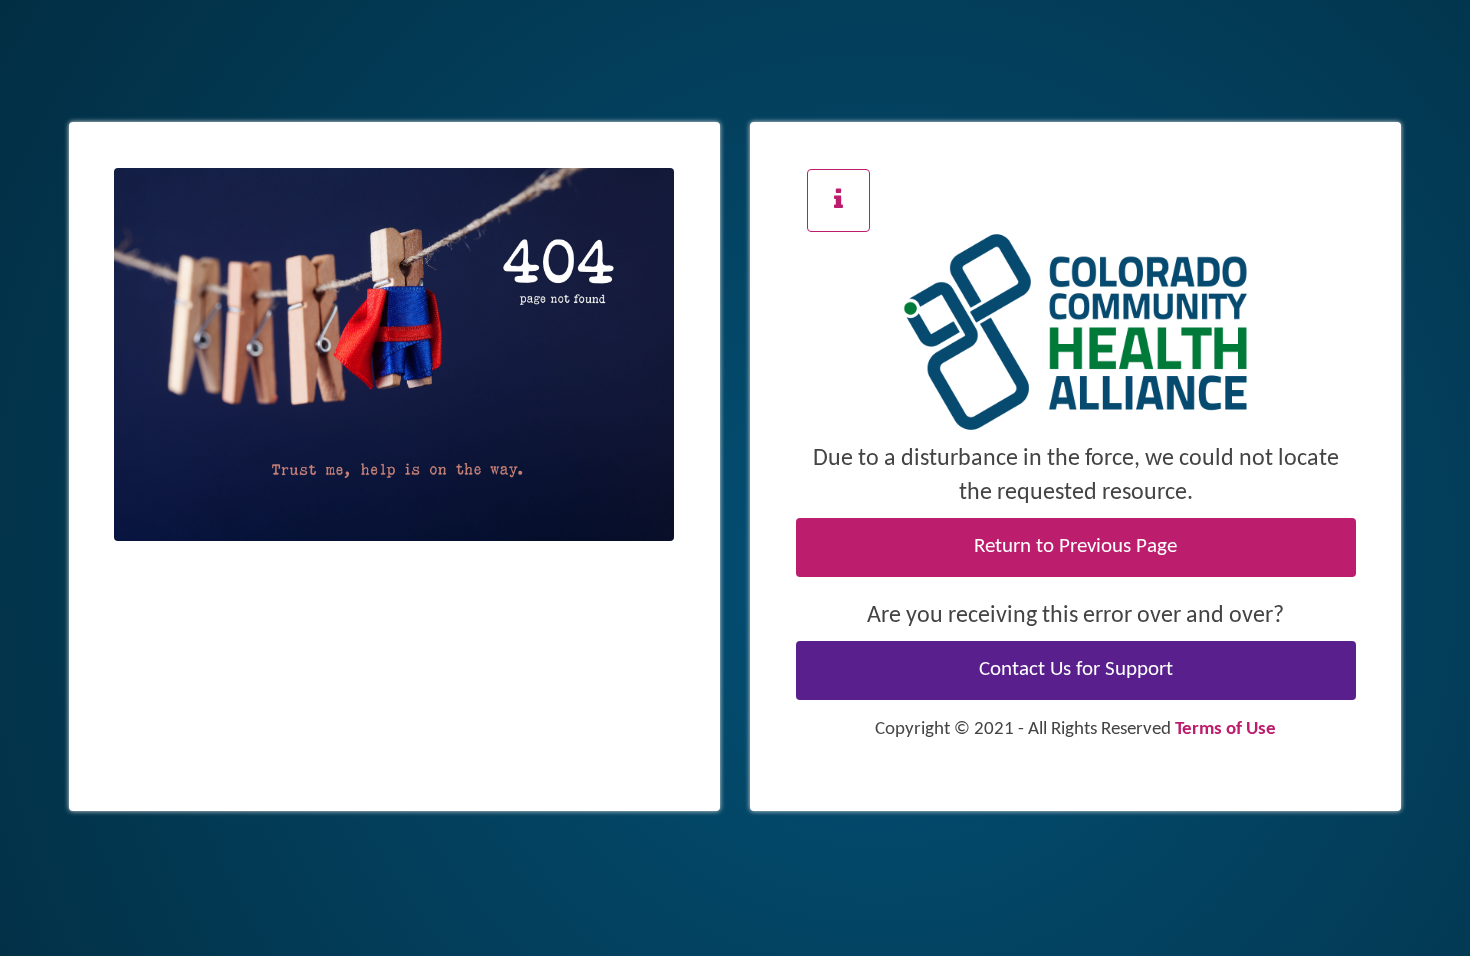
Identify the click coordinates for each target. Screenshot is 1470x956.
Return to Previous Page (1075, 547)
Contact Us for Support (1076, 670)
